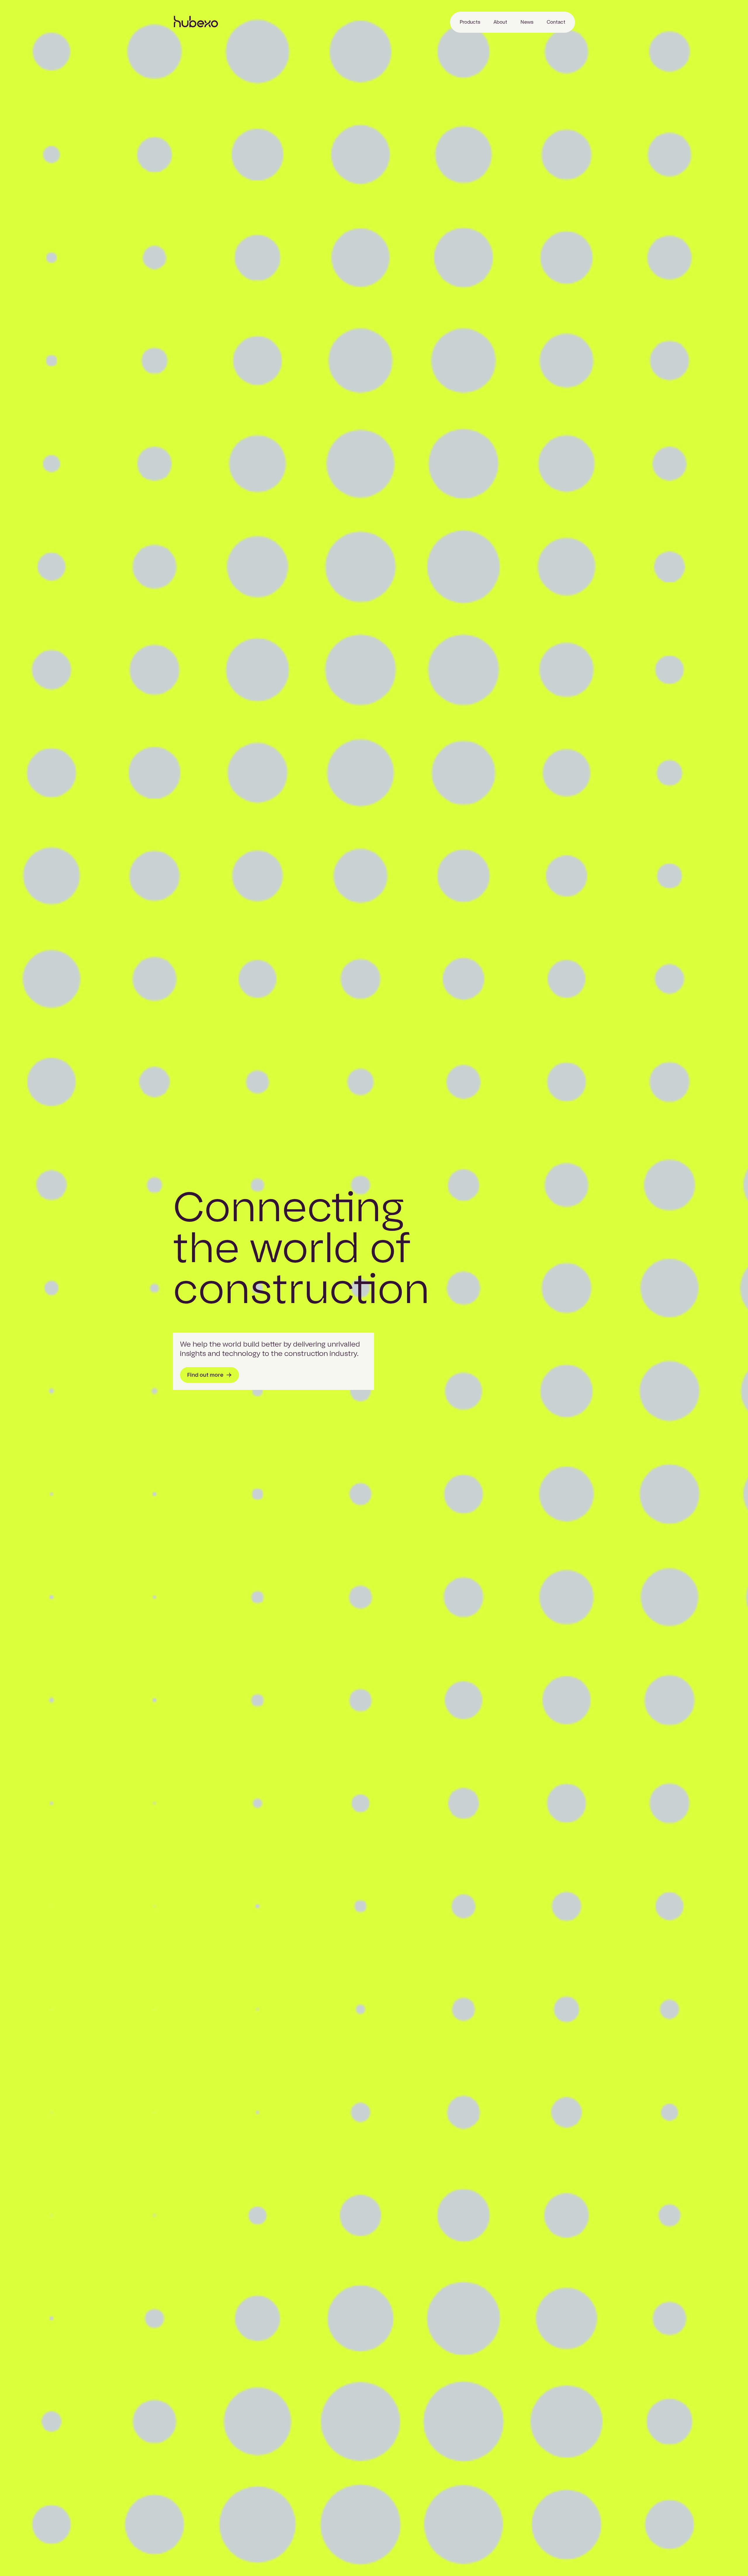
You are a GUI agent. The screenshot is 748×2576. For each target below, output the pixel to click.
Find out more (205, 1375)
